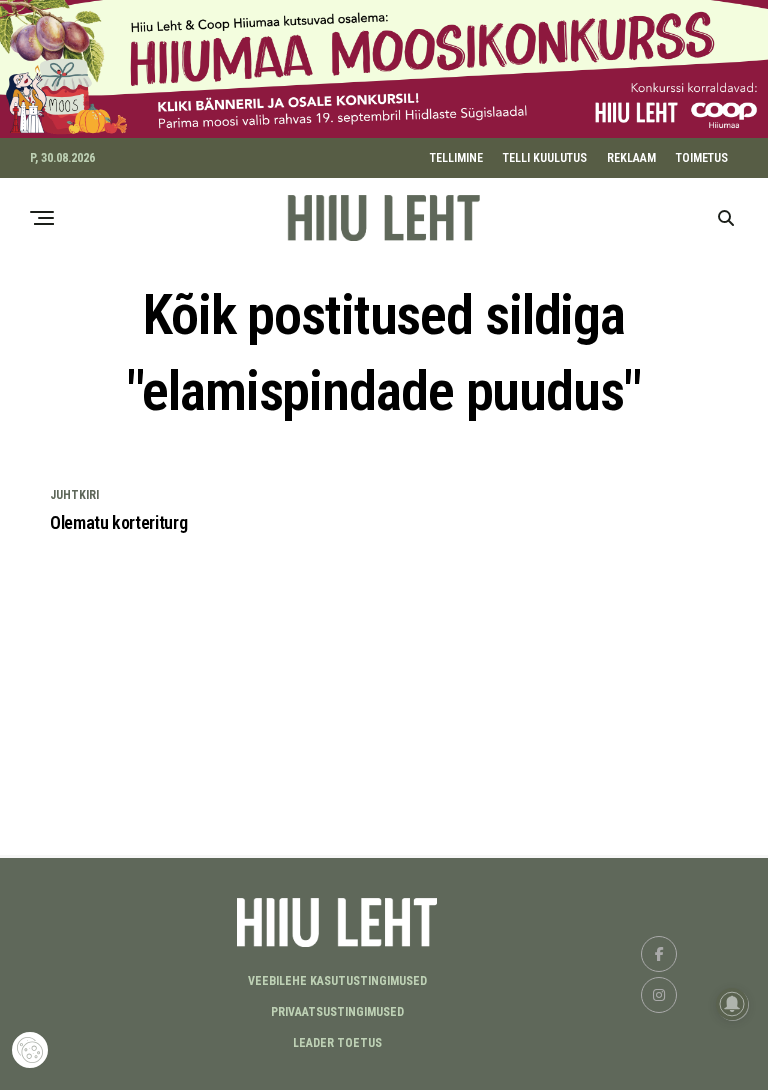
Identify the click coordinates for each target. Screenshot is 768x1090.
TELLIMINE (456, 158)
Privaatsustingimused (337, 1012)
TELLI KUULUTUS (545, 158)
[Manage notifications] (732, 1004)
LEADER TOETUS (337, 1043)
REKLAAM (631, 158)
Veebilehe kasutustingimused (337, 981)
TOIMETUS (702, 158)
